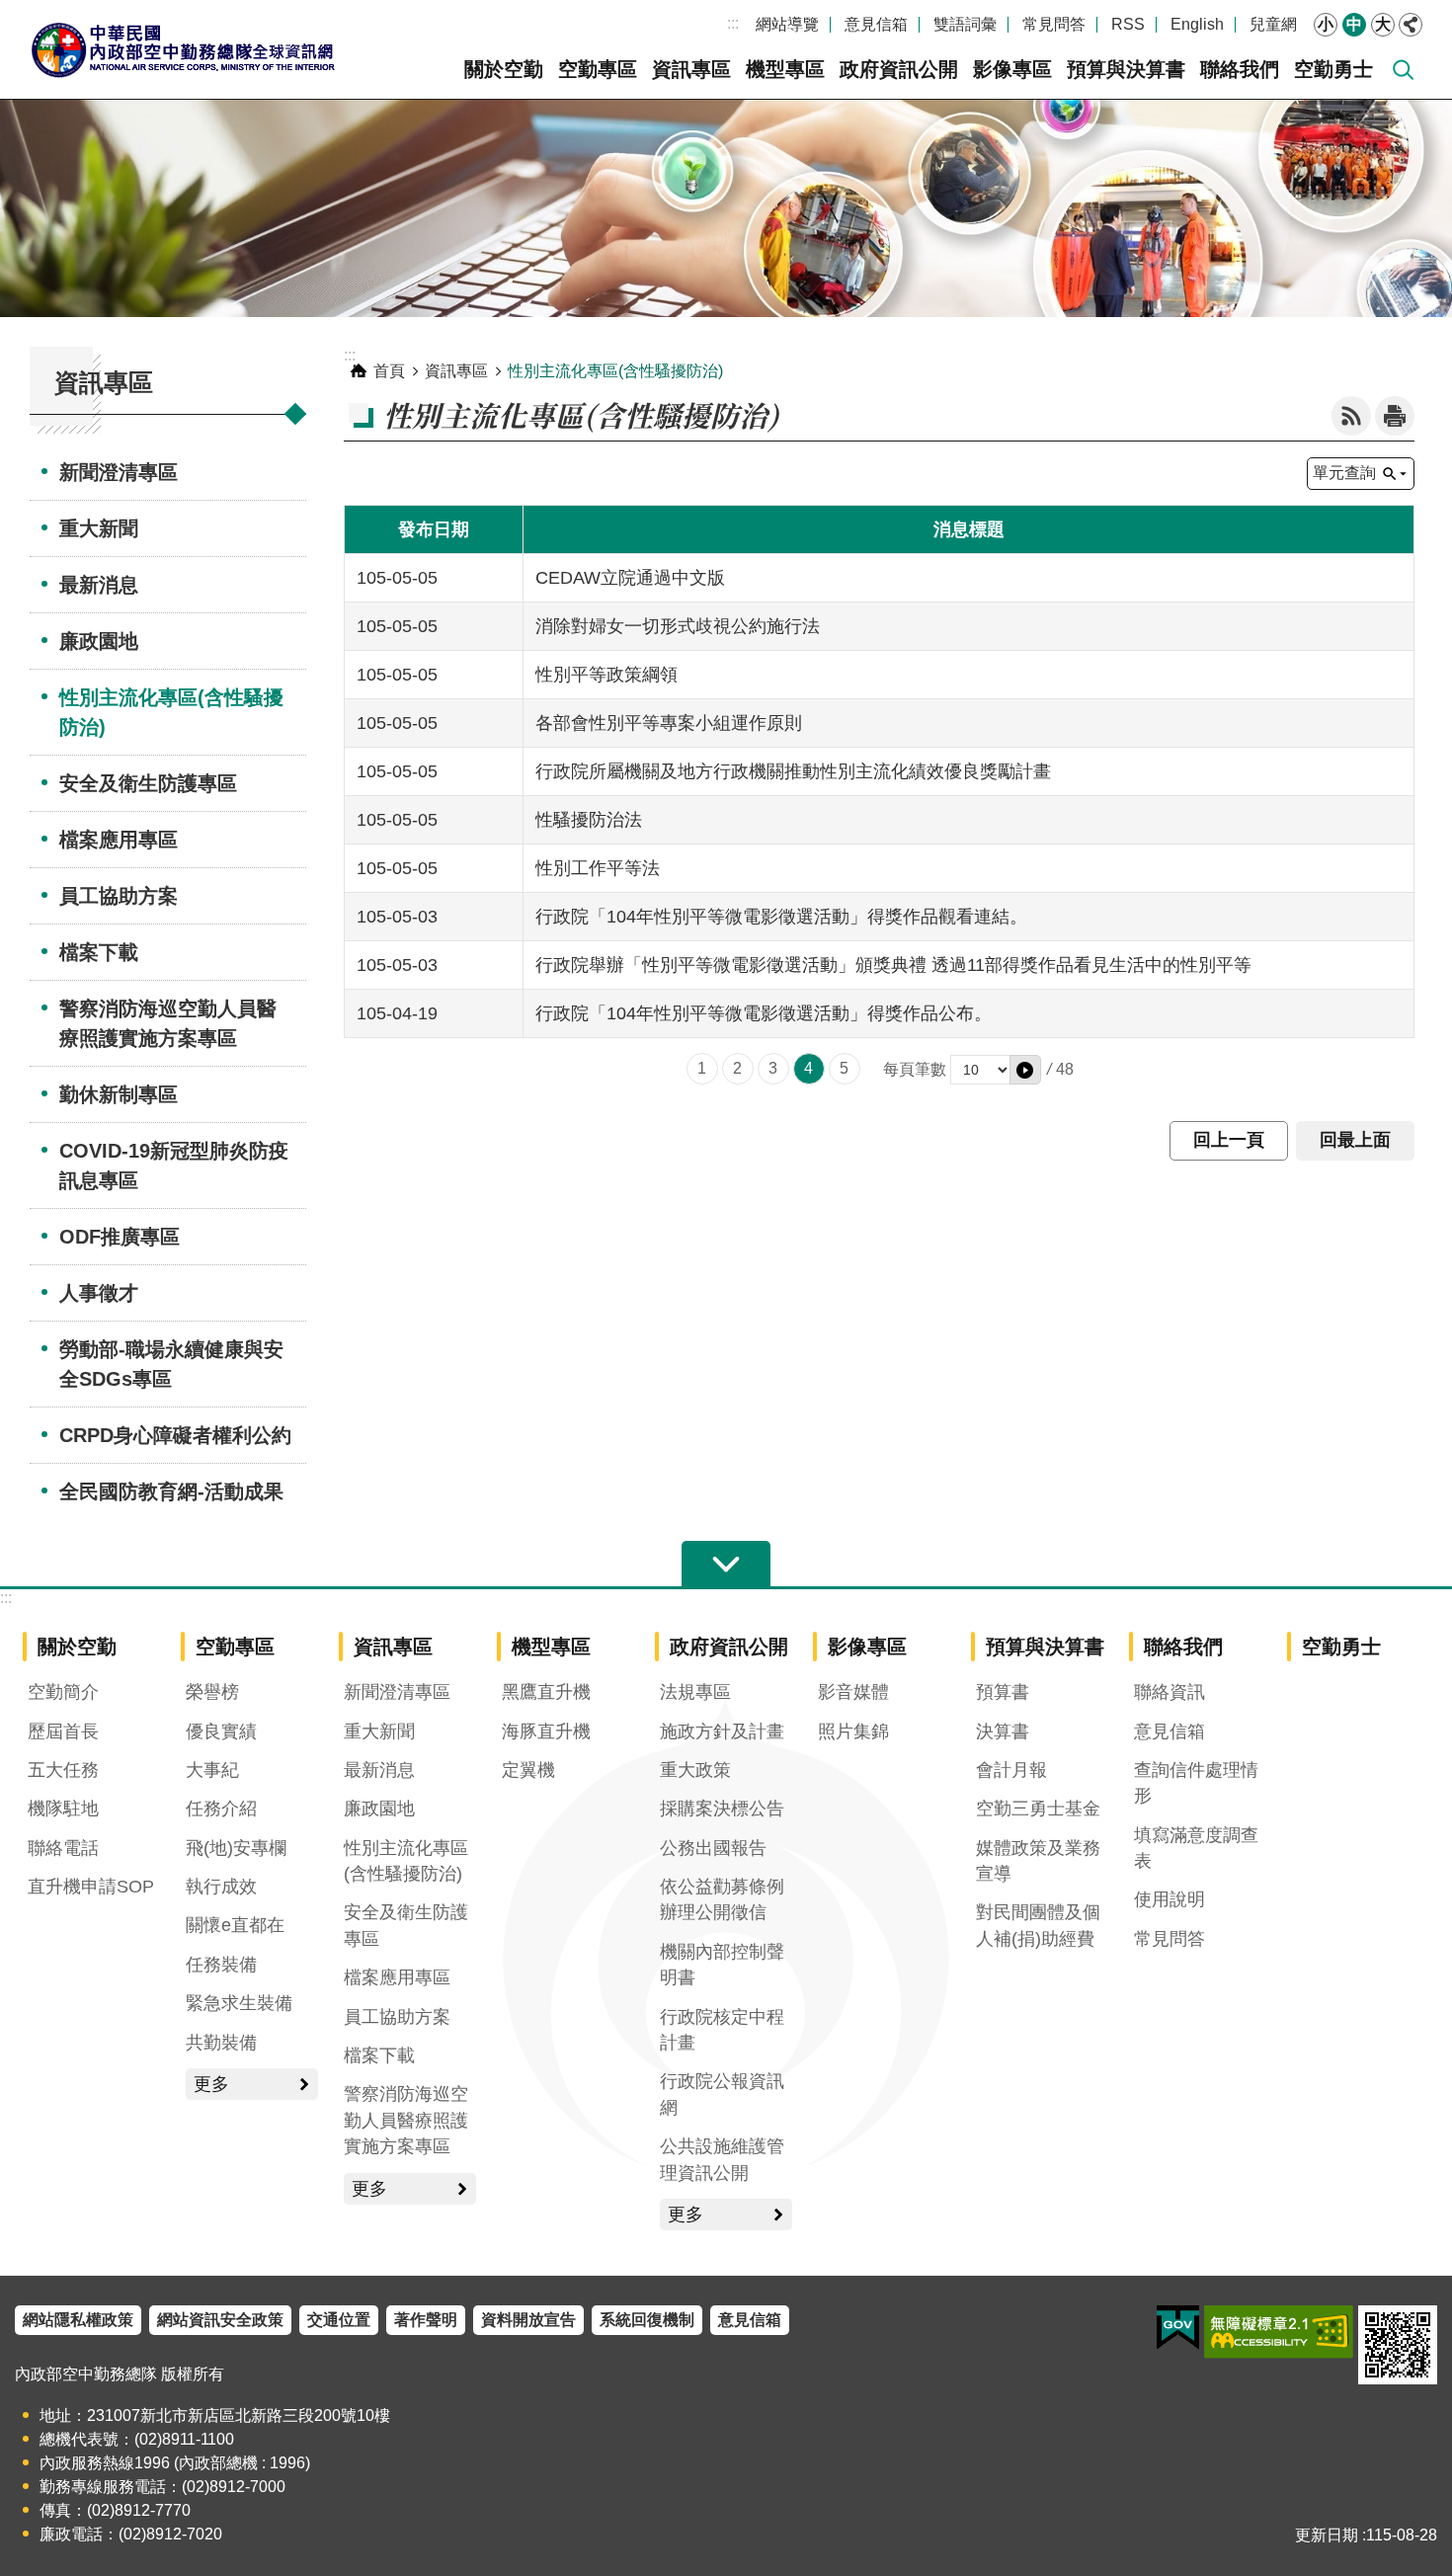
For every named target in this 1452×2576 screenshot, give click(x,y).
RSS (1128, 24)
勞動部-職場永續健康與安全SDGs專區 (171, 1364)
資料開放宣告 (528, 2320)
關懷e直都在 (235, 1925)
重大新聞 (99, 528)
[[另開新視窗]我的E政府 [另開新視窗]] (1178, 2328)
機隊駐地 (63, 1809)
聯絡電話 (63, 1848)
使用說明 (1170, 1899)
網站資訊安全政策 (220, 2320)
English (1197, 24)
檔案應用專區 (119, 840)
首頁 (389, 371)
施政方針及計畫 (722, 1731)
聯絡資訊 (1170, 1692)
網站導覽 (787, 24)
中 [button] (1354, 24)
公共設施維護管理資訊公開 (722, 2159)
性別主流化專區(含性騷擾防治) (171, 712)
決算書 (1003, 1731)
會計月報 (1011, 1770)
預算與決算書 (1126, 69)
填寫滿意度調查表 (1196, 1848)
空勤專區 (598, 69)
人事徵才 (99, 1293)
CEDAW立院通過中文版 (630, 578)
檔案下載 (99, 952)
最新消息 (99, 585)
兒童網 (1273, 24)
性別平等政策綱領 (606, 675)
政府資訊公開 (899, 69)
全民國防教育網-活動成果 (171, 1491)
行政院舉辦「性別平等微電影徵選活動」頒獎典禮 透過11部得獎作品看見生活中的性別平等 (893, 965)
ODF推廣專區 (120, 1237)
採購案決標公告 (722, 1809)
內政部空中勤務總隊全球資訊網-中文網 (183, 49)
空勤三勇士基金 (1038, 1809)
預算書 (1003, 1692)
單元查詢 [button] (1344, 473)
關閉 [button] (1411, 25)
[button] (1025, 1070)
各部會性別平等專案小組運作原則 (669, 723)
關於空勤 (504, 69)
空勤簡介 (63, 1692)
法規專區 (695, 1692)
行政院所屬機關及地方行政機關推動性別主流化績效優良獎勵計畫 (793, 771)
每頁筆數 (915, 1069)
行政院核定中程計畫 (722, 2030)
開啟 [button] (726, 1565)
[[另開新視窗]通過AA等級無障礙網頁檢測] (1279, 2332)
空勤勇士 (1333, 69)
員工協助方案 (119, 896)
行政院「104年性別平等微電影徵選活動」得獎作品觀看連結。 (781, 917)
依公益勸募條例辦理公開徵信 (722, 1899)
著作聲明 (426, 2320)
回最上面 (1355, 1140)
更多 (211, 2084)
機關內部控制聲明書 (722, 1965)
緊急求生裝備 (239, 2003)
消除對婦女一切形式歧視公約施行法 (678, 626)
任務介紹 (221, 1809)
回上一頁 (1229, 1140)
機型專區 (785, 69)
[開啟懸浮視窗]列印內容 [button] (1395, 416)
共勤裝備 (221, 2043)
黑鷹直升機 (546, 1692)
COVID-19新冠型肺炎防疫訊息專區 (174, 1166)
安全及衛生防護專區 (148, 783)
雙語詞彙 (965, 24)
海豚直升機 (546, 1731)
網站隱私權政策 (78, 2320)
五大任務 (63, 1770)
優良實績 (221, 1731)
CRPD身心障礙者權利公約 (175, 1435)
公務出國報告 (713, 1848)
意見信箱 (876, 24)
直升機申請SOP (91, 1887)
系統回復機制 (647, 2320)
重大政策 (695, 1770)
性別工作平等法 (598, 868)
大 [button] (1383, 24)
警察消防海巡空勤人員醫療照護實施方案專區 (168, 1023)
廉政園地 (99, 641)
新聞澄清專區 (119, 472)
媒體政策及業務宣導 (1038, 1861)
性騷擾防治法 (589, 820)
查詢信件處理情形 (1196, 1783)
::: (733, 23)
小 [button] (1326, 24)
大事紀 (212, 1770)
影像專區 (1012, 69)
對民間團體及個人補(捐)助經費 (1038, 1925)
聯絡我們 (1240, 69)
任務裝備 (221, 1965)
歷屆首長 (63, 1731)
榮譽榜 (212, 1692)
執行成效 (221, 1887)
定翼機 (528, 1770)
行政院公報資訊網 (722, 2094)
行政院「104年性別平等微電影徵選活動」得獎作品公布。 (764, 1013)
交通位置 (339, 2320)
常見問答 (1054, 24)
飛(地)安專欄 (236, 1848)
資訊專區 (691, 69)
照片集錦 (853, 1731)
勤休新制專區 (119, 1094)
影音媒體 (853, 1692)
